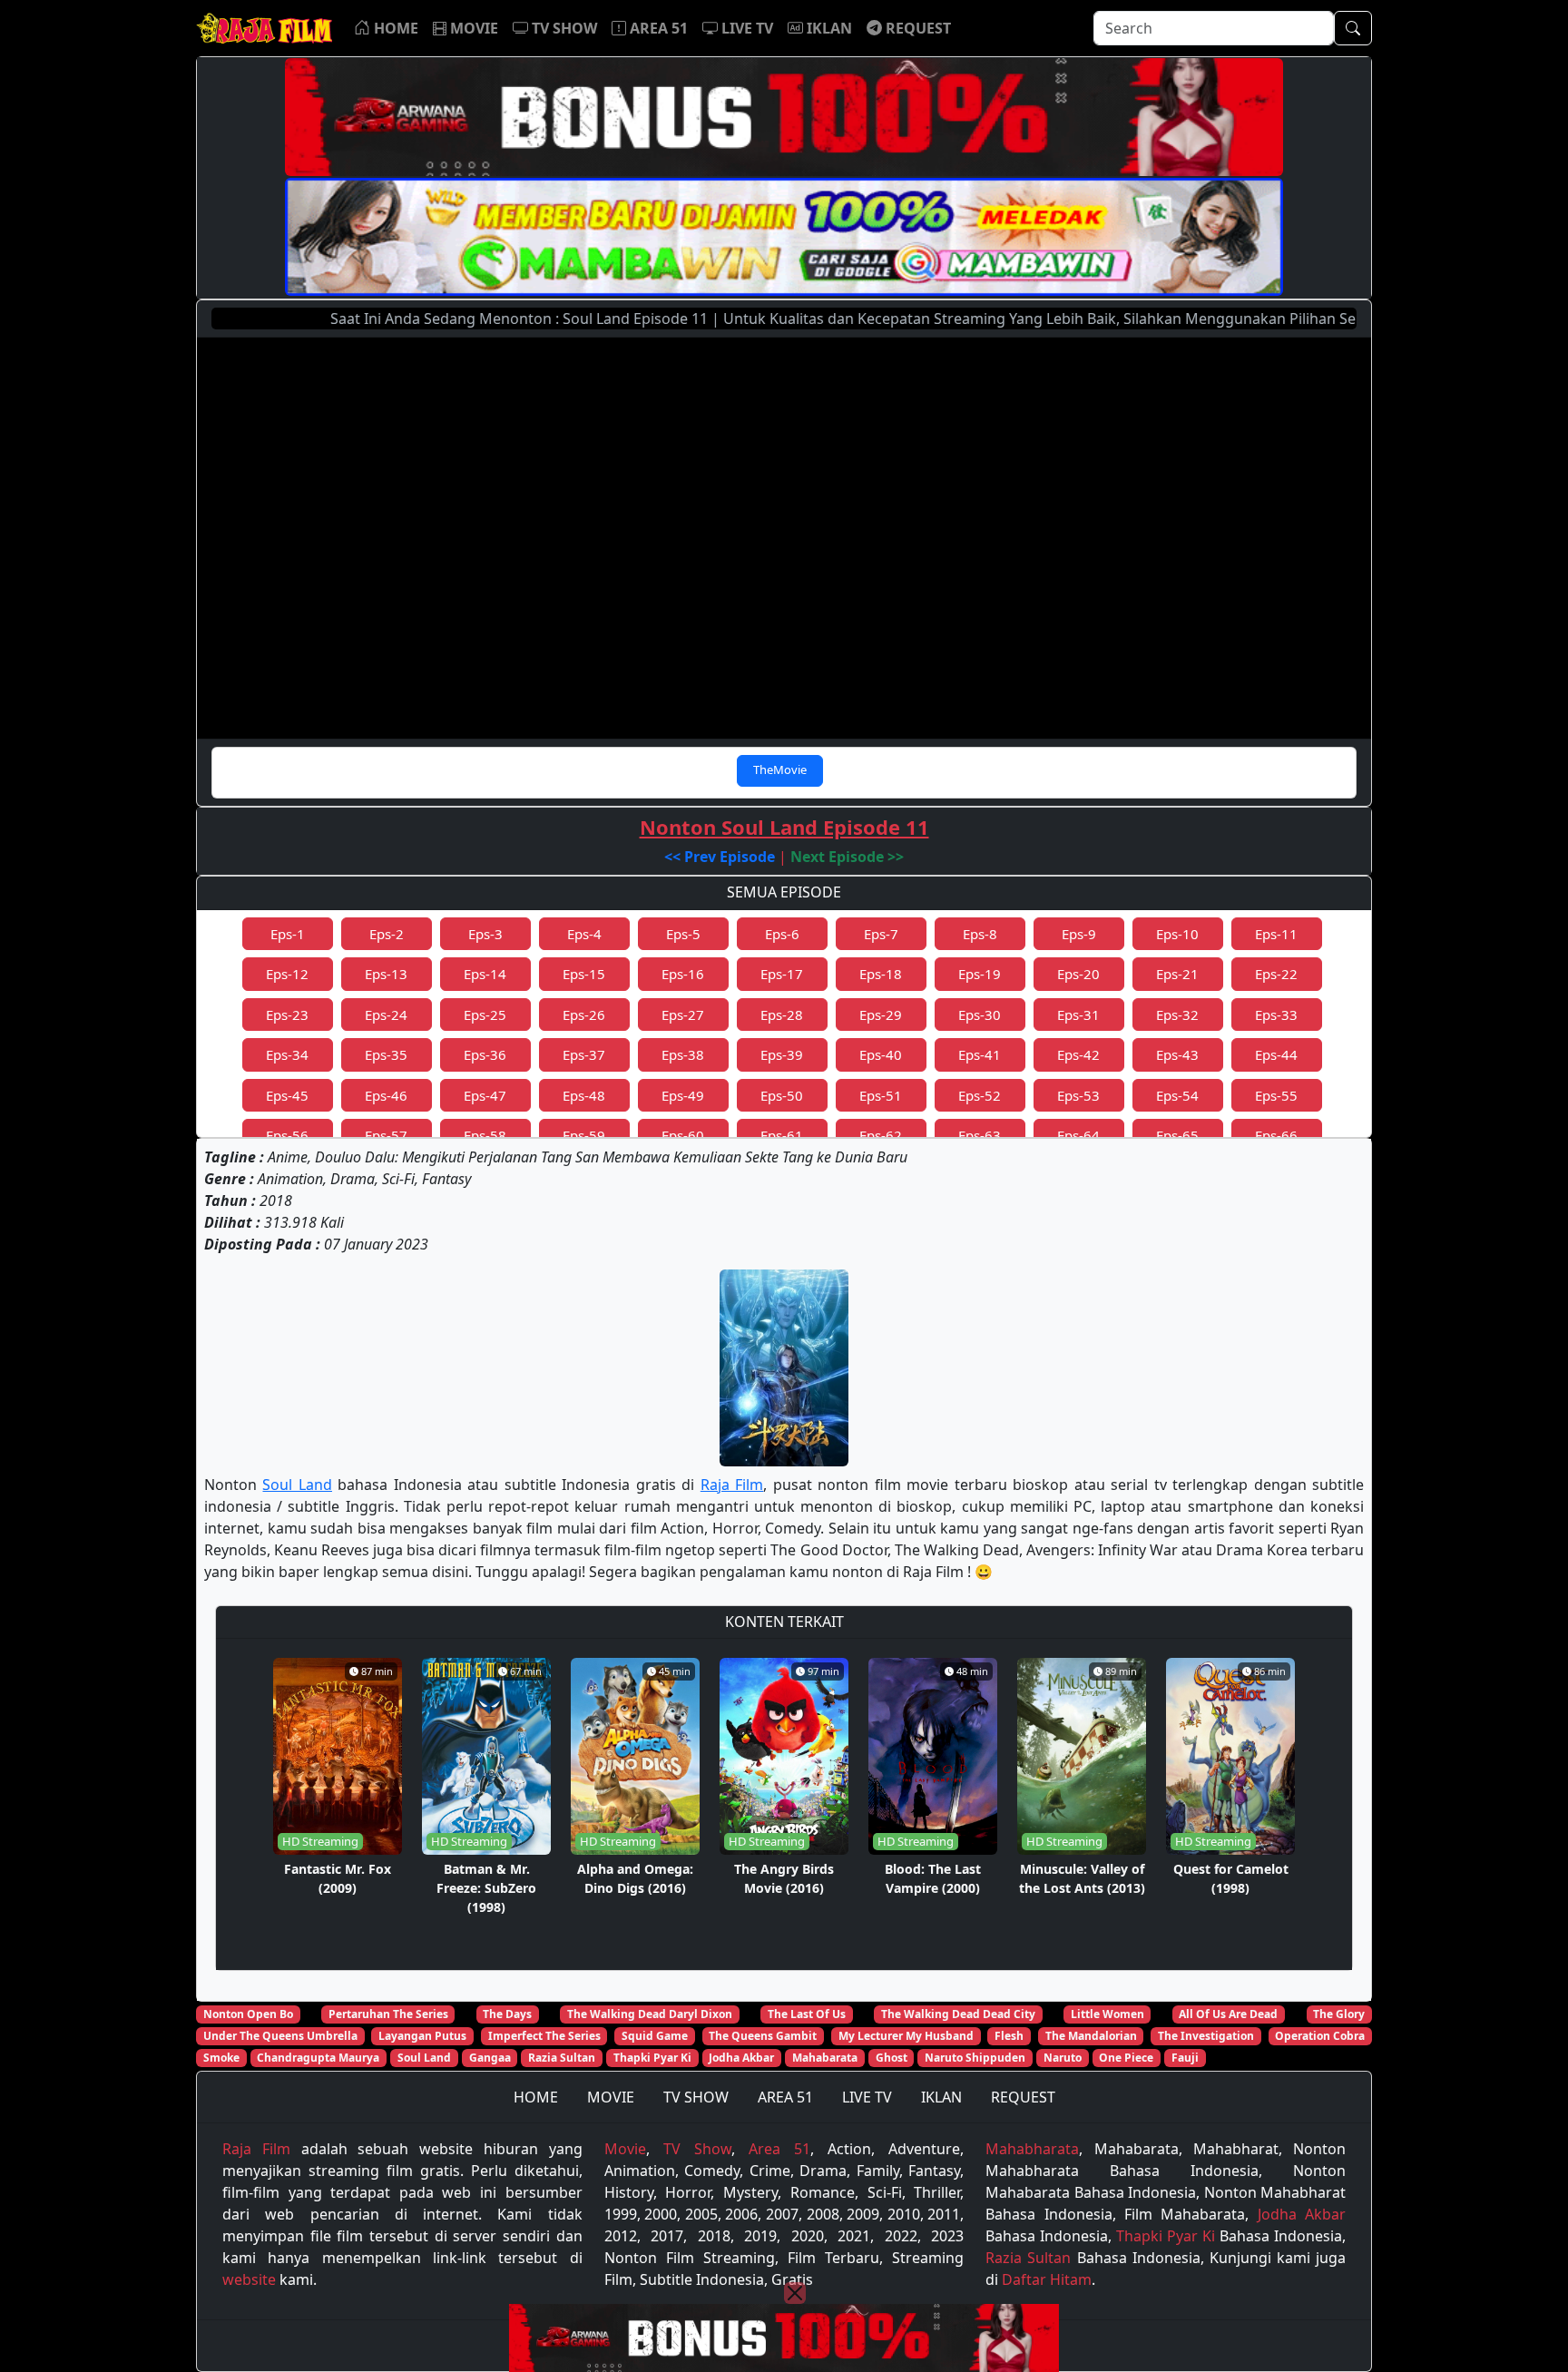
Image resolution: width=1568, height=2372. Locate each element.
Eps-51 (881, 1095)
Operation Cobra (1320, 2036)
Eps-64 (1078, 1135)
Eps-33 (1276, 1014)
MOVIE (611, 2097)
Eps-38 (683, 1054)
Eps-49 (683, 1095)
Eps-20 (1078, 974)
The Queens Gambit (763, 2036)
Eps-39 (782, 1054)
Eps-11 (1276, 934)
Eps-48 (584, 1095)
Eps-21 (1177, 974)
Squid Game (655, 2036)
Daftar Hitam (1047, 2279)
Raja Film (732, 1485)
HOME (536, 2097)
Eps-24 (386, 1014)
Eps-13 (386, 974)
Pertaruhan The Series (388, 2014)
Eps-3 (485, 934)
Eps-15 (584, 974)
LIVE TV (867, 2097)
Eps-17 (782, 974)
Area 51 (779, 2149)
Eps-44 (1276, 1054)
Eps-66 (1276, 1135)
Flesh (1009, 2036)
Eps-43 (1177, 1054)
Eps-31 (1078, 1014)
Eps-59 (584, 1135)
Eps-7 (881, 934)
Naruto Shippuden (975, 2058)
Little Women (1107, 2014)
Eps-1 (288, 934)
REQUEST (1023, 2097)
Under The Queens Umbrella (280, 2036)
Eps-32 (1177, 1014)
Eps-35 (386, 1054)
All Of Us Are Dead (1228, 2014)
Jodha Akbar (741, 2058)
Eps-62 (881, 1135)
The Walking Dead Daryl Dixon (650, 2014)
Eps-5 (683, 934)
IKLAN (941, 2097)
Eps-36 (485, 1054)
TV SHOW (696, 2097)
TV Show (697, 2149)
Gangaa (490, 2058)
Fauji (1185, 2058)
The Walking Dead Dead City (958, 2014)
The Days (507, 2014)
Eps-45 (287, 1095)
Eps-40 (881, 1054)
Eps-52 (980, 1095)
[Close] (795, 2293)
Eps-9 (1079, 934)
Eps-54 (1177, 1095)
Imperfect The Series (544, 2036)
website (249, 2279)
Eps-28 (782, 1014)
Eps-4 (584, 934)
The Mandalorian (1091, 2036)
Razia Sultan (562, 2058)
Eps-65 (1177, 1135)
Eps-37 (584, 1054)
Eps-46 (386, 1095)
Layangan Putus (422, 2036)
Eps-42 (1078, 1054)
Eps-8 (980, 934)
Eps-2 (387, 934)
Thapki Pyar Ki (652, 2058)
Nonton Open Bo (248, 2014)
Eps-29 (881, 1014)
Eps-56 (287, 1135)
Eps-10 (1177, 934)
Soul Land (297, 1485)
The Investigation (1206, 2036)
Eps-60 (683, 1135)
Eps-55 (1276, 1095)
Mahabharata (1032, 2149)
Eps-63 (980, 1135)
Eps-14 (485, 974)
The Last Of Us (807, 2014)
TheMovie (780, 769)
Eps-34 (287, 1054)
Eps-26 (584, 1014)
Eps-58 (485, 1135)
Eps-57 (386, 1135)
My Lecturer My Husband (906, 2036)
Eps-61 (782, 1135)
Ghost (892, 2058)
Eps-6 (782, 934)
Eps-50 (782, 1095)
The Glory (1339, 2014)
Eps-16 (683, 974)
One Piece (1126, 2058)
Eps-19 (980, 974)
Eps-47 (485, 1095)
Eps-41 (980, 1054)
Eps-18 (881, 974)
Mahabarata (825, 2058)
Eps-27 (683, 1014)
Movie (625, 2149)
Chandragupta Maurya (318, 2058)
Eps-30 (980, 1014)
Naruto (1063, 2058)
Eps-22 (1276, 974)
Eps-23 (287, 1014)
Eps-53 (1078, 1095)
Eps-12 (287, 974)
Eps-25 (485, 1014)
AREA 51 (785, 2097)
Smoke (221, 2058)
